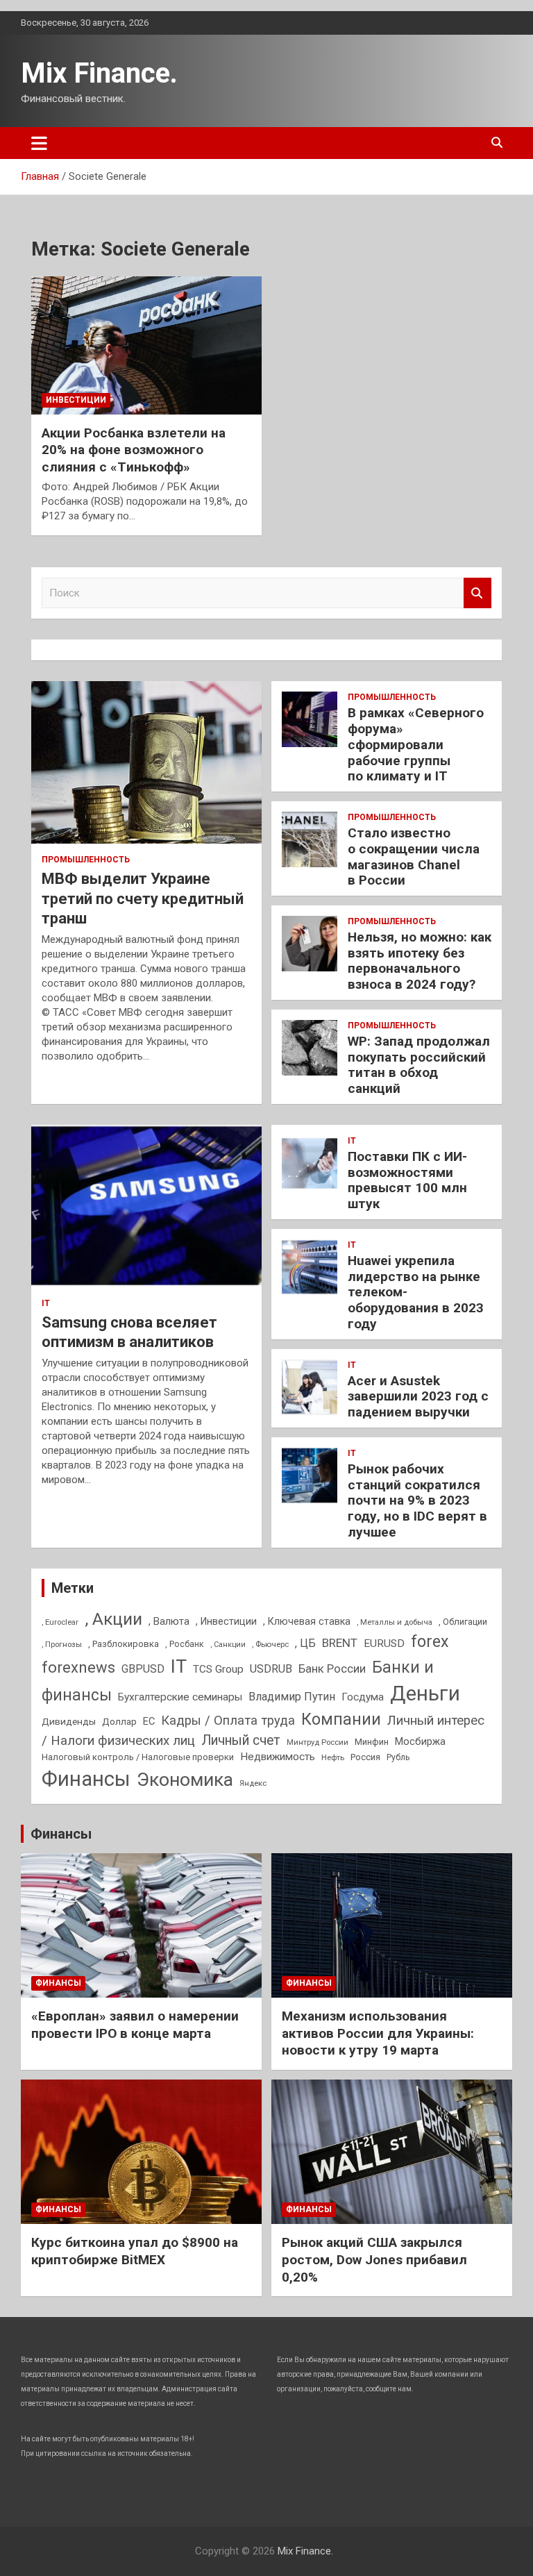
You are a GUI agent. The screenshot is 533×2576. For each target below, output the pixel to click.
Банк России (332, 1669)
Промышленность (86, 860)
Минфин (372, 1742)
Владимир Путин (292, 1697)
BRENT (340, 1643)
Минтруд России (318, 1742)
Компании (341, 1719)
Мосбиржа (420, 1741)
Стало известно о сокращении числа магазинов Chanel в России (414, 856)
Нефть (333, 1757)
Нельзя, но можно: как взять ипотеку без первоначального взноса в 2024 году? (420, 961)
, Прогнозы (62, 1644)
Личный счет (241, 1740)
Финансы (86, 1779)
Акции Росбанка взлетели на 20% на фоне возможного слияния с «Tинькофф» (134, 450)
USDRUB (271, 1669)
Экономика (185, 1780)
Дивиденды (69, 1721)
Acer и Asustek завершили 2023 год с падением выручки (418, 1397)
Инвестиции (76, 400)
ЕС (149, 1721)
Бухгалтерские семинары (180, 1697)
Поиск (477, 593)
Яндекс (253, 1783)
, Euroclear (60, 1622)
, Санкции (228, 1645)
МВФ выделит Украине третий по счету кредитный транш (143, 898)
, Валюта (169, 1621)
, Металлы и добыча (395, 1622)
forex (430, 1642)
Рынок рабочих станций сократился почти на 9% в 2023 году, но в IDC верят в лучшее (417, 1500)
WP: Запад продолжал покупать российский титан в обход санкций (419, 1065)
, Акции (113, 1619)
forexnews (78, 1667)
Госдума (363, 1697)
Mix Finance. (99, 73)
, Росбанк (185, 1644)
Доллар (119, 1721)
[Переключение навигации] (39, 143)
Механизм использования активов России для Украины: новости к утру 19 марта (378, 2033)
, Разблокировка (124, 1644)
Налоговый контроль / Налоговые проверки (138, 1757)
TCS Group (218, 1669)
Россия (365, 1757)
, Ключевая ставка (307, 1621)
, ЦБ (305, 1643)
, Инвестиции (226, 1621)
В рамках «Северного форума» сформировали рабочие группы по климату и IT (416, 744)
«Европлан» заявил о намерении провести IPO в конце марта (135, 2025)
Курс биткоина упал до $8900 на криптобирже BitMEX (135, 2251)
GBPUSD (143, 1669)
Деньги (425, 1693)
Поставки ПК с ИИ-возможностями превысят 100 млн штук (407, 1180)
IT (46, 1303)
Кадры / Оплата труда (228, 1720)
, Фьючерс (270, 1644)
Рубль (398, 1757)
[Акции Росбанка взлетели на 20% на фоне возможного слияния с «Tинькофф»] (146, 345)
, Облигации (463, 1622)
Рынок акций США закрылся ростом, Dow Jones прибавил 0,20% (374, 2259)
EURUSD (384, 1644)
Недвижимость (278, 1757)
